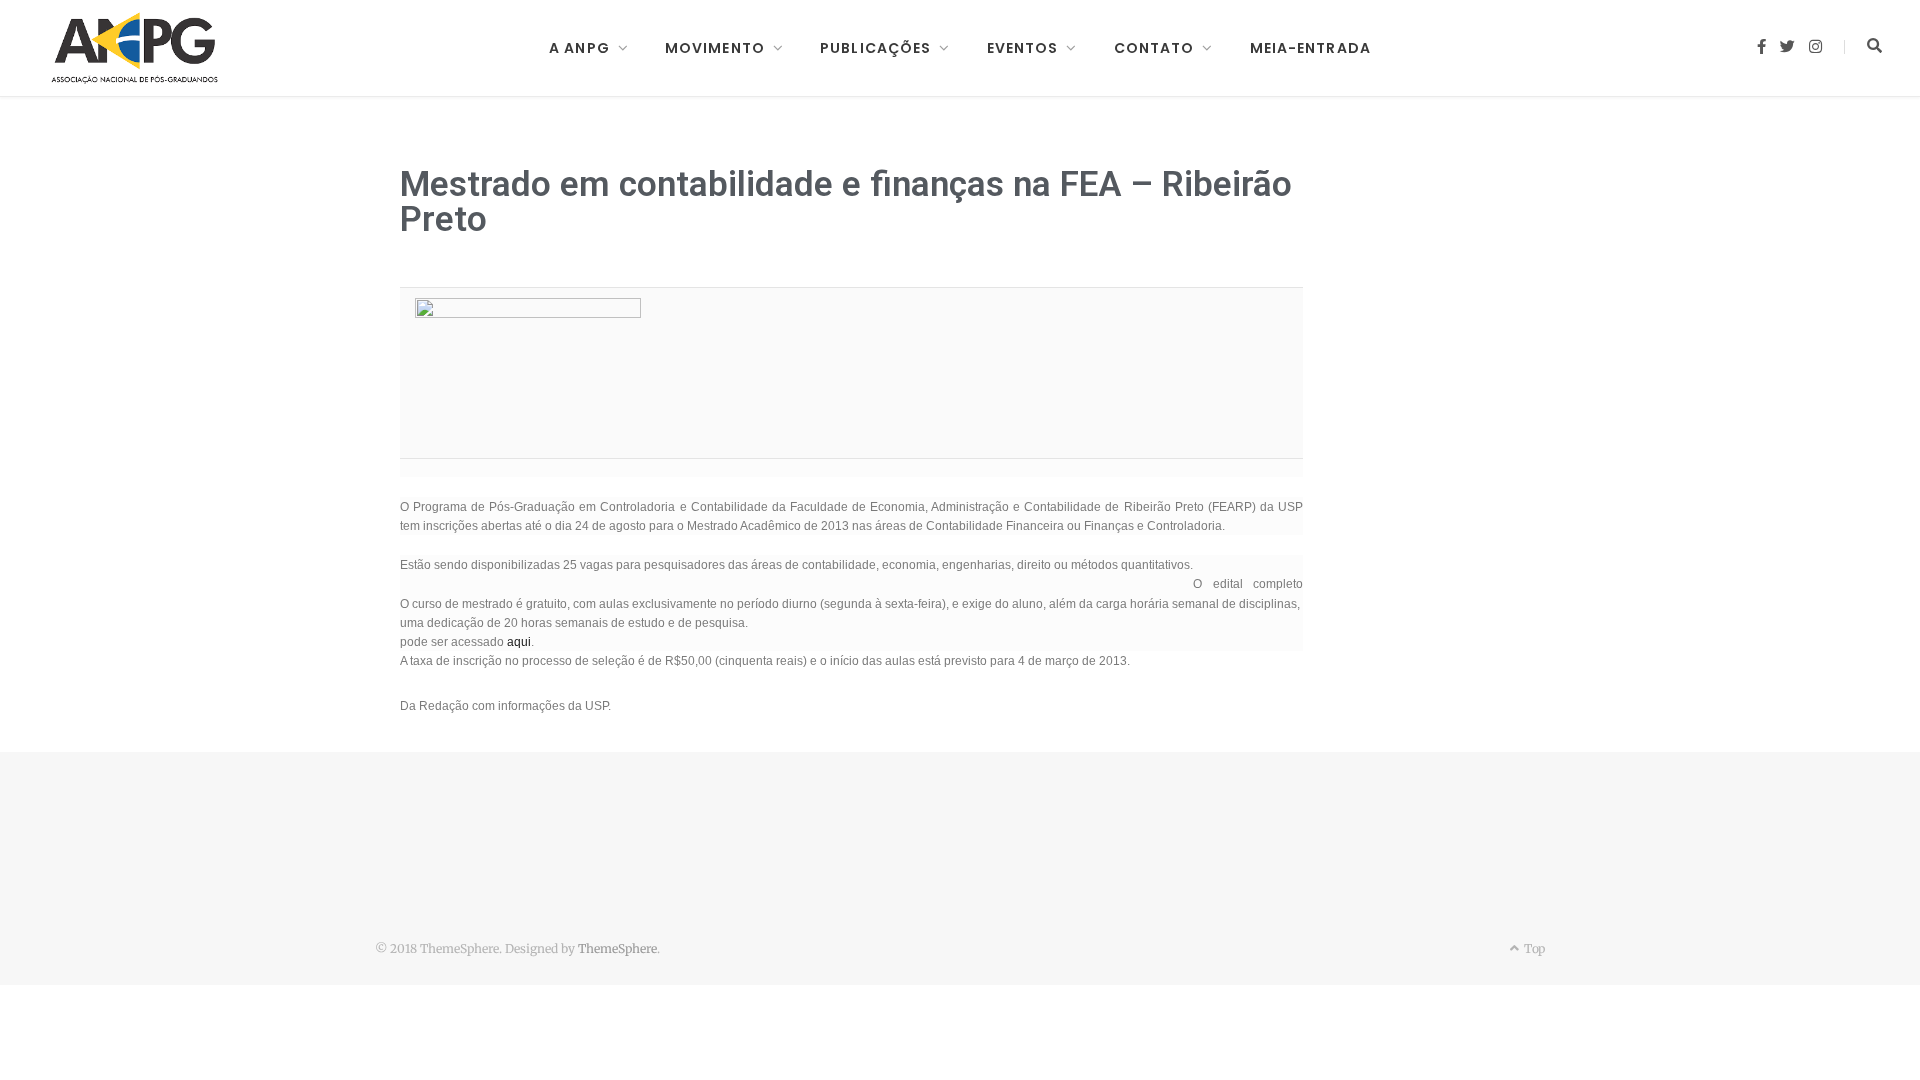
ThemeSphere (617, 948)
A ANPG (579, 48)
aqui (519, 642)
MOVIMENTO (715, 48)
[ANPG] (135, 48)
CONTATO (1154, 48)
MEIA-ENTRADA (1310, 48)
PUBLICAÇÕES (875, 48)
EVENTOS (1023, 48)
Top (1533, 948)
